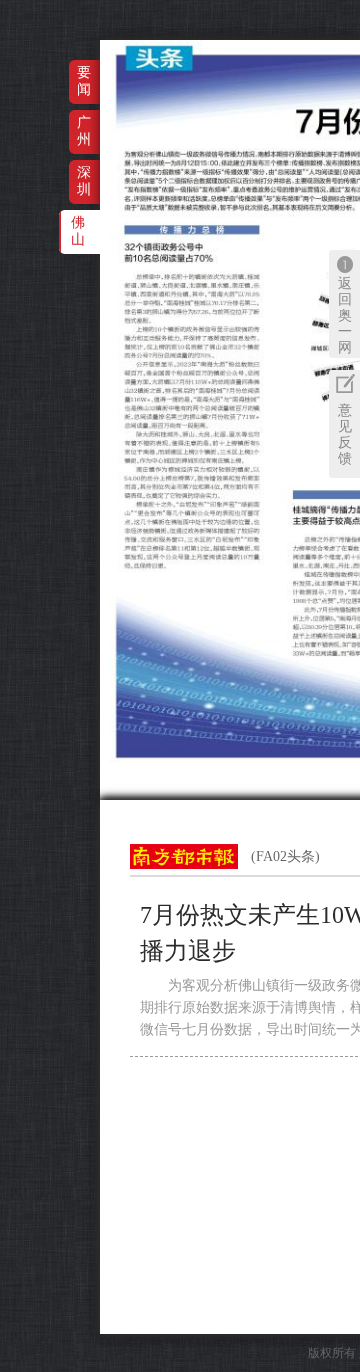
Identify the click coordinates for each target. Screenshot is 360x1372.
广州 (84, 130)
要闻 (84, 80)
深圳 (84, 180)
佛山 (78, 230)
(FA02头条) (285, 856)
